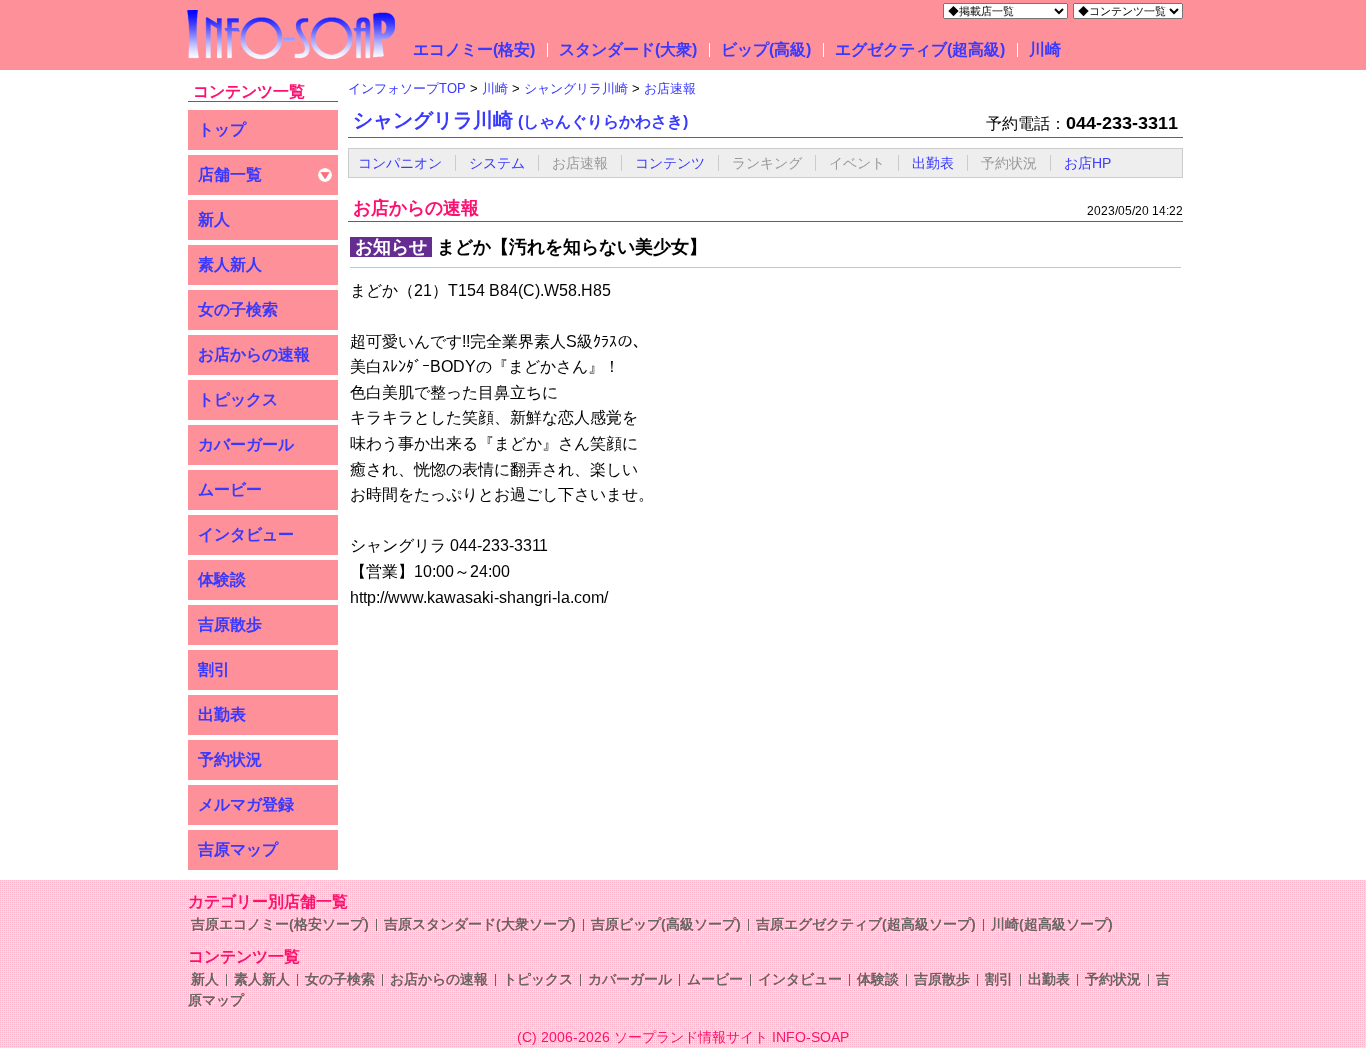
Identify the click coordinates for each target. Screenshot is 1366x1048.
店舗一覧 (230, 174)
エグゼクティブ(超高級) (920, 49)
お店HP (1087, 163)
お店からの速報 (254, 354)
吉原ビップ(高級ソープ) (666, 924)
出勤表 (222, 714)
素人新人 (230, 264)
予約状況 (230, 759)
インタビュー (246, 534)
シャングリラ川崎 (520, 120)
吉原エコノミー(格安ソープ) (280, 924)
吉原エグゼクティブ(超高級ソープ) (866, 924)
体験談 (222, 579)
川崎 (1045, 49)
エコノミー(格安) (474, 49)
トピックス (238, 399)
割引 (214, 669)
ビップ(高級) (766, 49)
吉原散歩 (230, 624)
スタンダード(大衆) (628, 49)
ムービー (230, 489)
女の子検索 (238, 309)
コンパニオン (400, 163)
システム (497, 163)
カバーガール (246, 444)
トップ (222, 129)
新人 (214, 219)
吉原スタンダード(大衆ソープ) (480, 924)
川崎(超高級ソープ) (1052, 924)
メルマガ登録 (246, 804)
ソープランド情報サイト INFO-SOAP (731, 1037)
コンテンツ (670, 163)
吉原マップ (238, 849)
